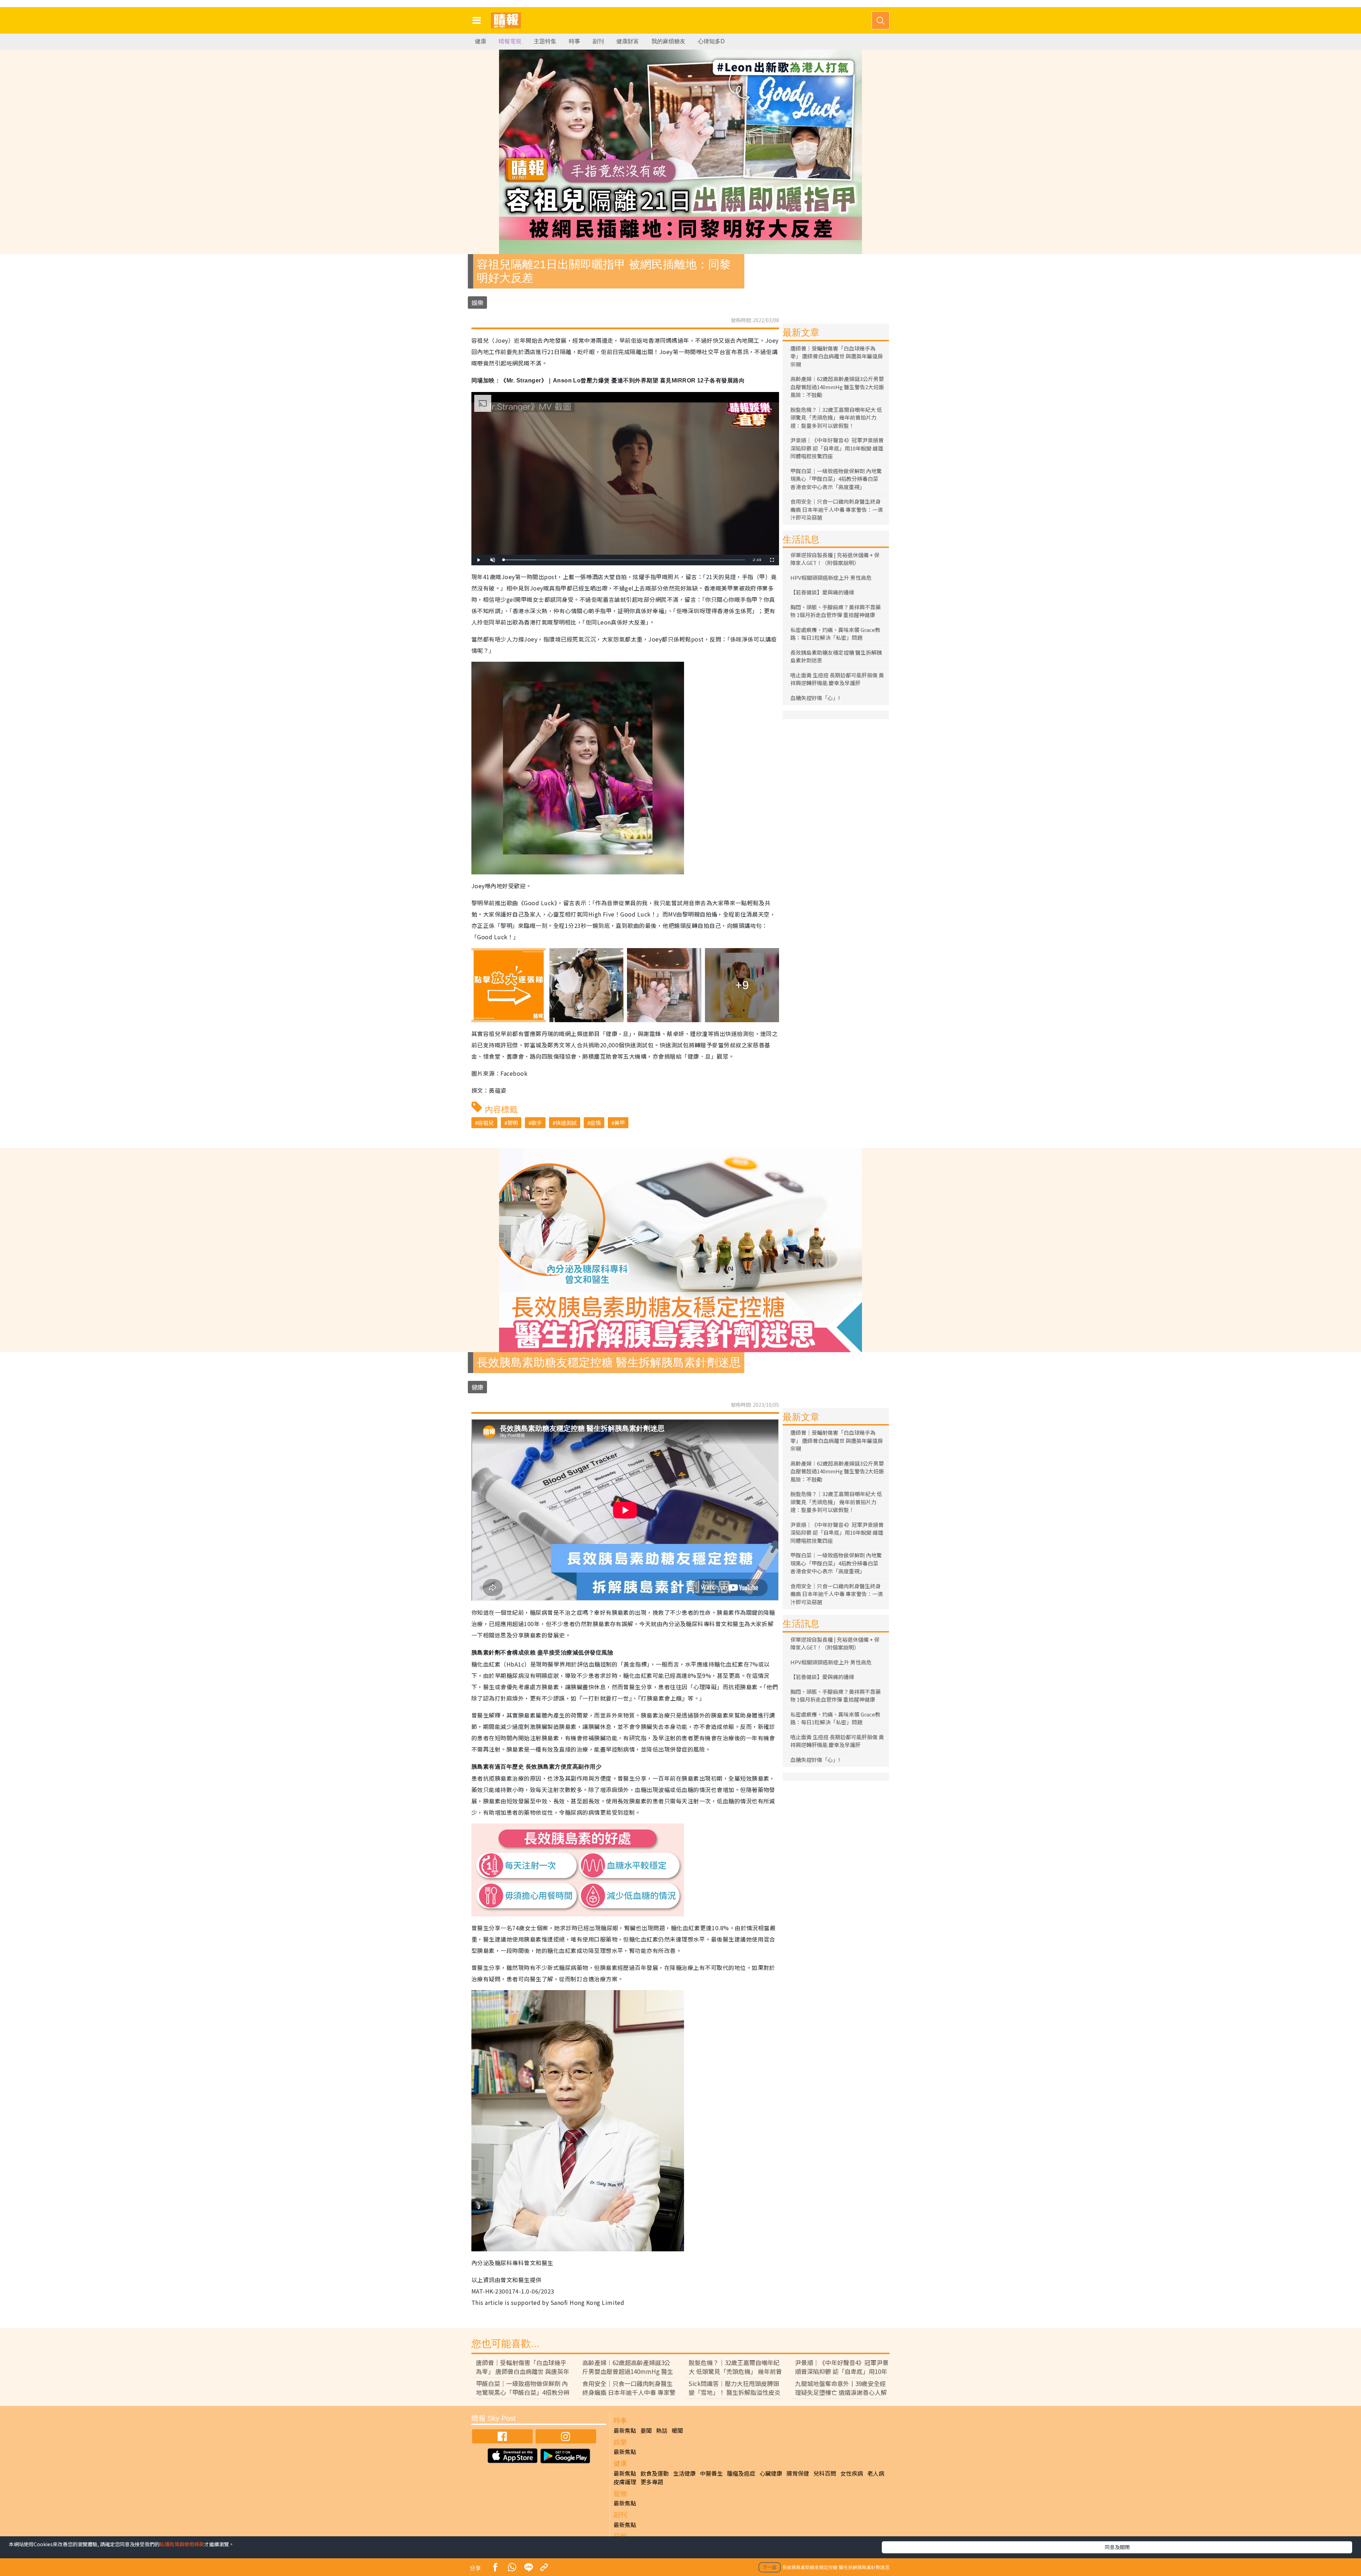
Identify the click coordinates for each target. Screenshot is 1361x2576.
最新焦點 (625, 2430)
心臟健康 (771, 2473)
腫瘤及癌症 (741, 2473)
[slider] (624, 560)
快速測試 (566, 1123)
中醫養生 (711, 2473)
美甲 (620, 1123)
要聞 (646, 2430)
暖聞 (677, 2430)
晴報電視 (510, 41)
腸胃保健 (798, 2473)
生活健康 (684, 2473)
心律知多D (711, 41)
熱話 (662, 2430)
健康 (481, 41)
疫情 (595, 1123)
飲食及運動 (655, 2473)
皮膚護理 (625, 2482)
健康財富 (628, 41)
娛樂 (477, 303)
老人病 (876, 2473)
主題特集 (545, 41)
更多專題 (652, 2482)
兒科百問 (825, 2473)
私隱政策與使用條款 (182, 2544)
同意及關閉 (1117, 2547)
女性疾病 (852, 2473)
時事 (575, 41)
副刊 (598, 41)
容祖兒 (486, 1123)
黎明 (513, 1123)
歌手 (537, 1123)
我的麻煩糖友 (668, 41)
